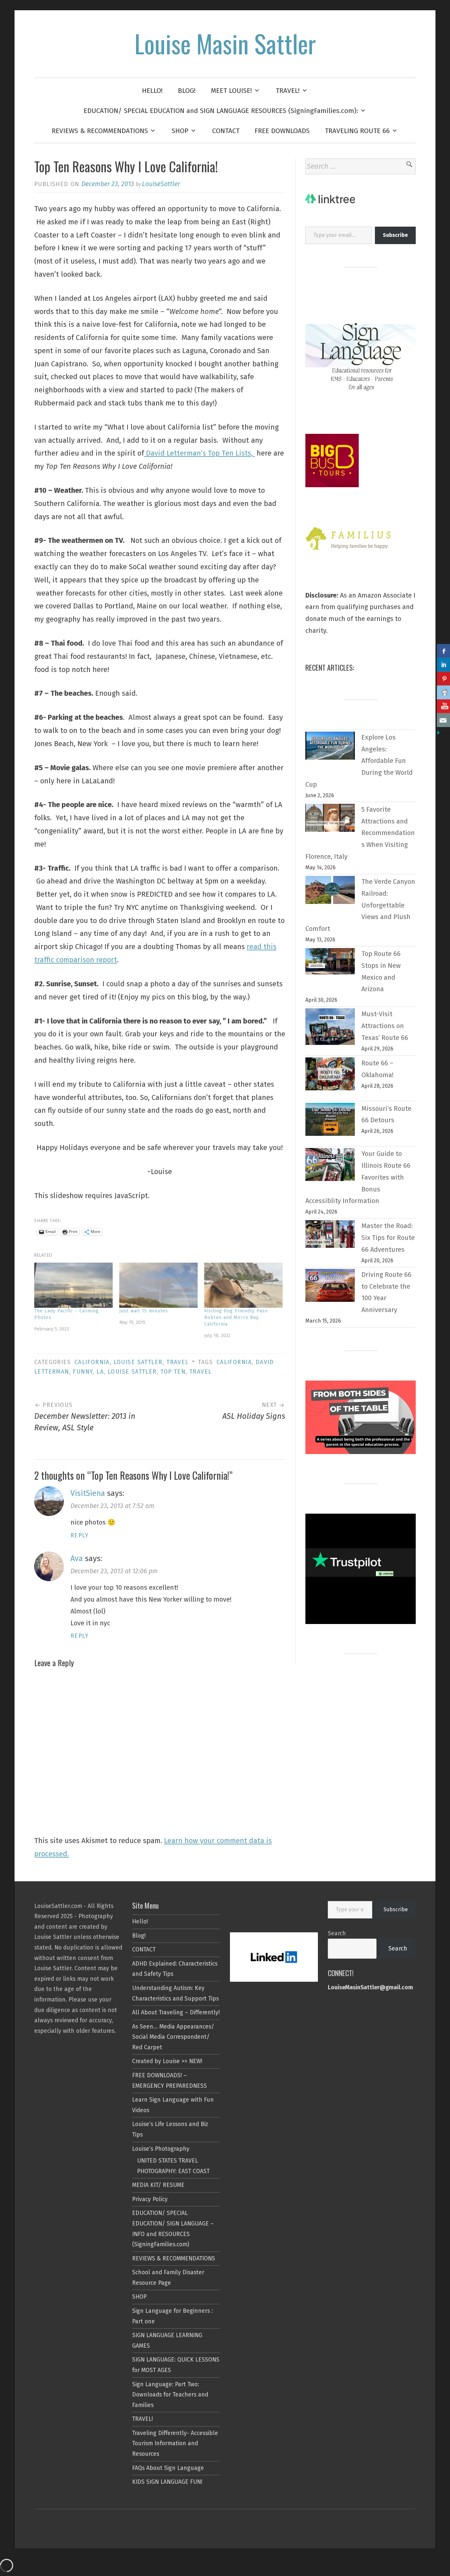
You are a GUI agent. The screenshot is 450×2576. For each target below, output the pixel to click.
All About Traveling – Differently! (176, 2013)
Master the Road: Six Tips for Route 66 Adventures (388, 1238)
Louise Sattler (138, 1362)
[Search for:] (361, 166)
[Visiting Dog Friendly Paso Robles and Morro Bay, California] (243, 1285)
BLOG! (187, 91)
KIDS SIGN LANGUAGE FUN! (167, 2482)
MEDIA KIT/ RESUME (158, 2185)
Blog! (139, 1936)
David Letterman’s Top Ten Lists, (199, 453)
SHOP (180, 131)
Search (337, 1933)
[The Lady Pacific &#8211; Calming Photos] (73, 1285)
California (92, 1362)
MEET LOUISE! (231, 91)
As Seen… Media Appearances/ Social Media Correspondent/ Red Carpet (173, 2037)
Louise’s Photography (161, 2149)
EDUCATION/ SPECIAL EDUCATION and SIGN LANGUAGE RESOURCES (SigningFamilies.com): (221, 111)
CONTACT (226, 131)
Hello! (140, 1922)
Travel (177, 1362)
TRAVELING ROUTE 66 (357, 131)
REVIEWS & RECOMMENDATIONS (100, 131)
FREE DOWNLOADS (282, 131)
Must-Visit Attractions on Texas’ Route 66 (385, 1026)
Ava (77, 1558)
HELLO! (152, 91)
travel (200, 1372)
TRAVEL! (288, 91)
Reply (80, 1536)
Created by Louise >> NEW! (167, 2061)
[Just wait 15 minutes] (158, 1285)
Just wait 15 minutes (144, 1311)
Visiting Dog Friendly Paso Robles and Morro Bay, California (236, 1317)
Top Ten (173, 1372)
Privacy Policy (150, 2199)
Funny (83, 1372)
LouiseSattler (161, 184)
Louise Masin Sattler (225, 43)
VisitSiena (88, 1493)
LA (100, 1372)
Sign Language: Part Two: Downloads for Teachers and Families (170, 2395)
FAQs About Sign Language (168, 2468)
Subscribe (396, 1909)
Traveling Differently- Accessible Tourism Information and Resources (175, 2444)
